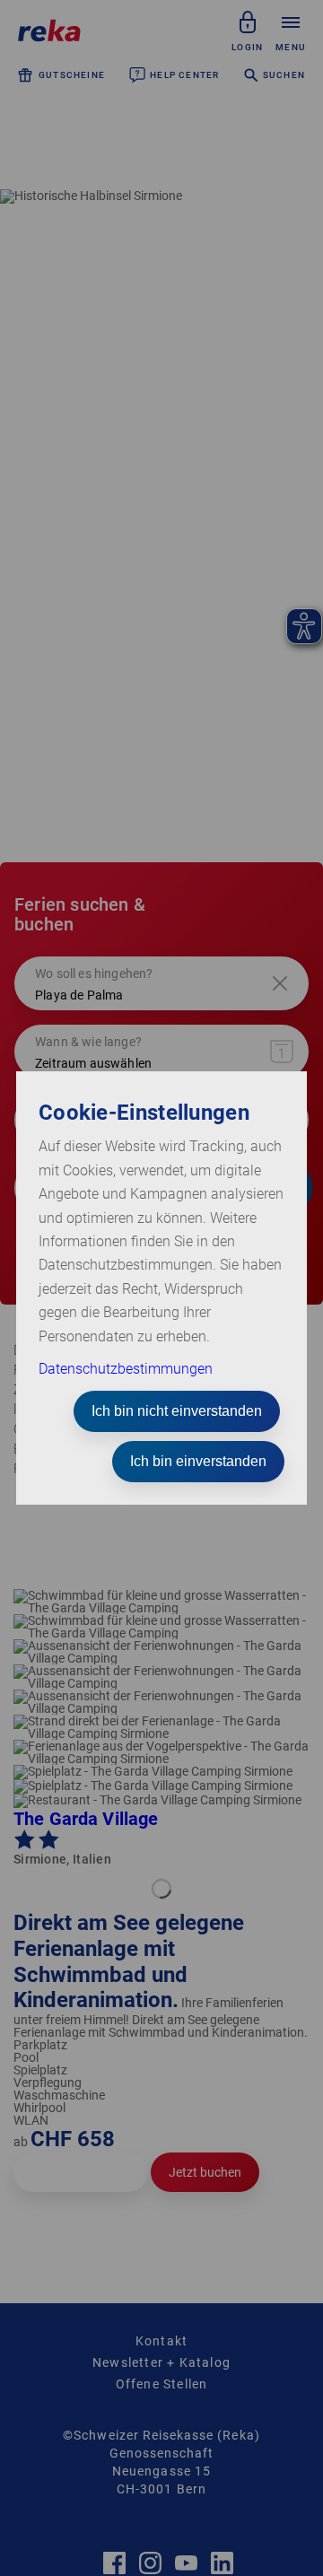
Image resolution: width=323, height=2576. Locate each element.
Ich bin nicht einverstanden (177, 1411)
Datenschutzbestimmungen (126, 1369)
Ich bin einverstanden (198, 1461)
